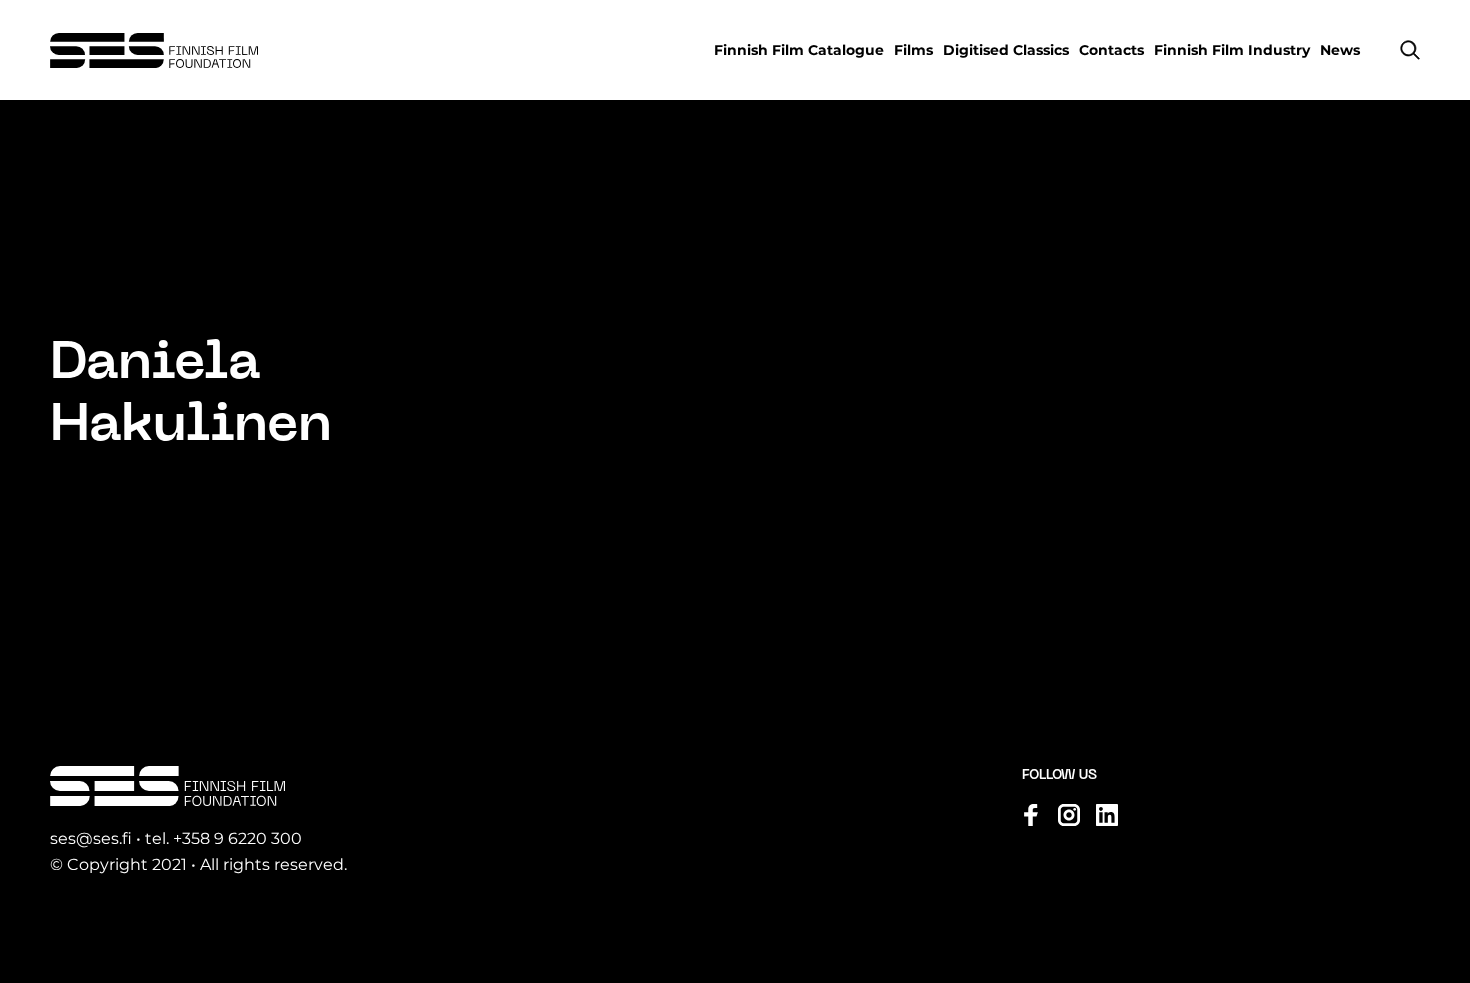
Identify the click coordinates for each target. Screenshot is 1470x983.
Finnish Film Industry (1232, 50)
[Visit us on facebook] (1031, 815)
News (1340, 50)
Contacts (1111, 50)
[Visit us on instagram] (1069, 815)
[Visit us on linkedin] (1107, 815)
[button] (1410, 50)
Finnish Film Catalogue (799, 50)
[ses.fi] (154, 50)
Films (913, 50)
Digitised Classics (1006, 50)
